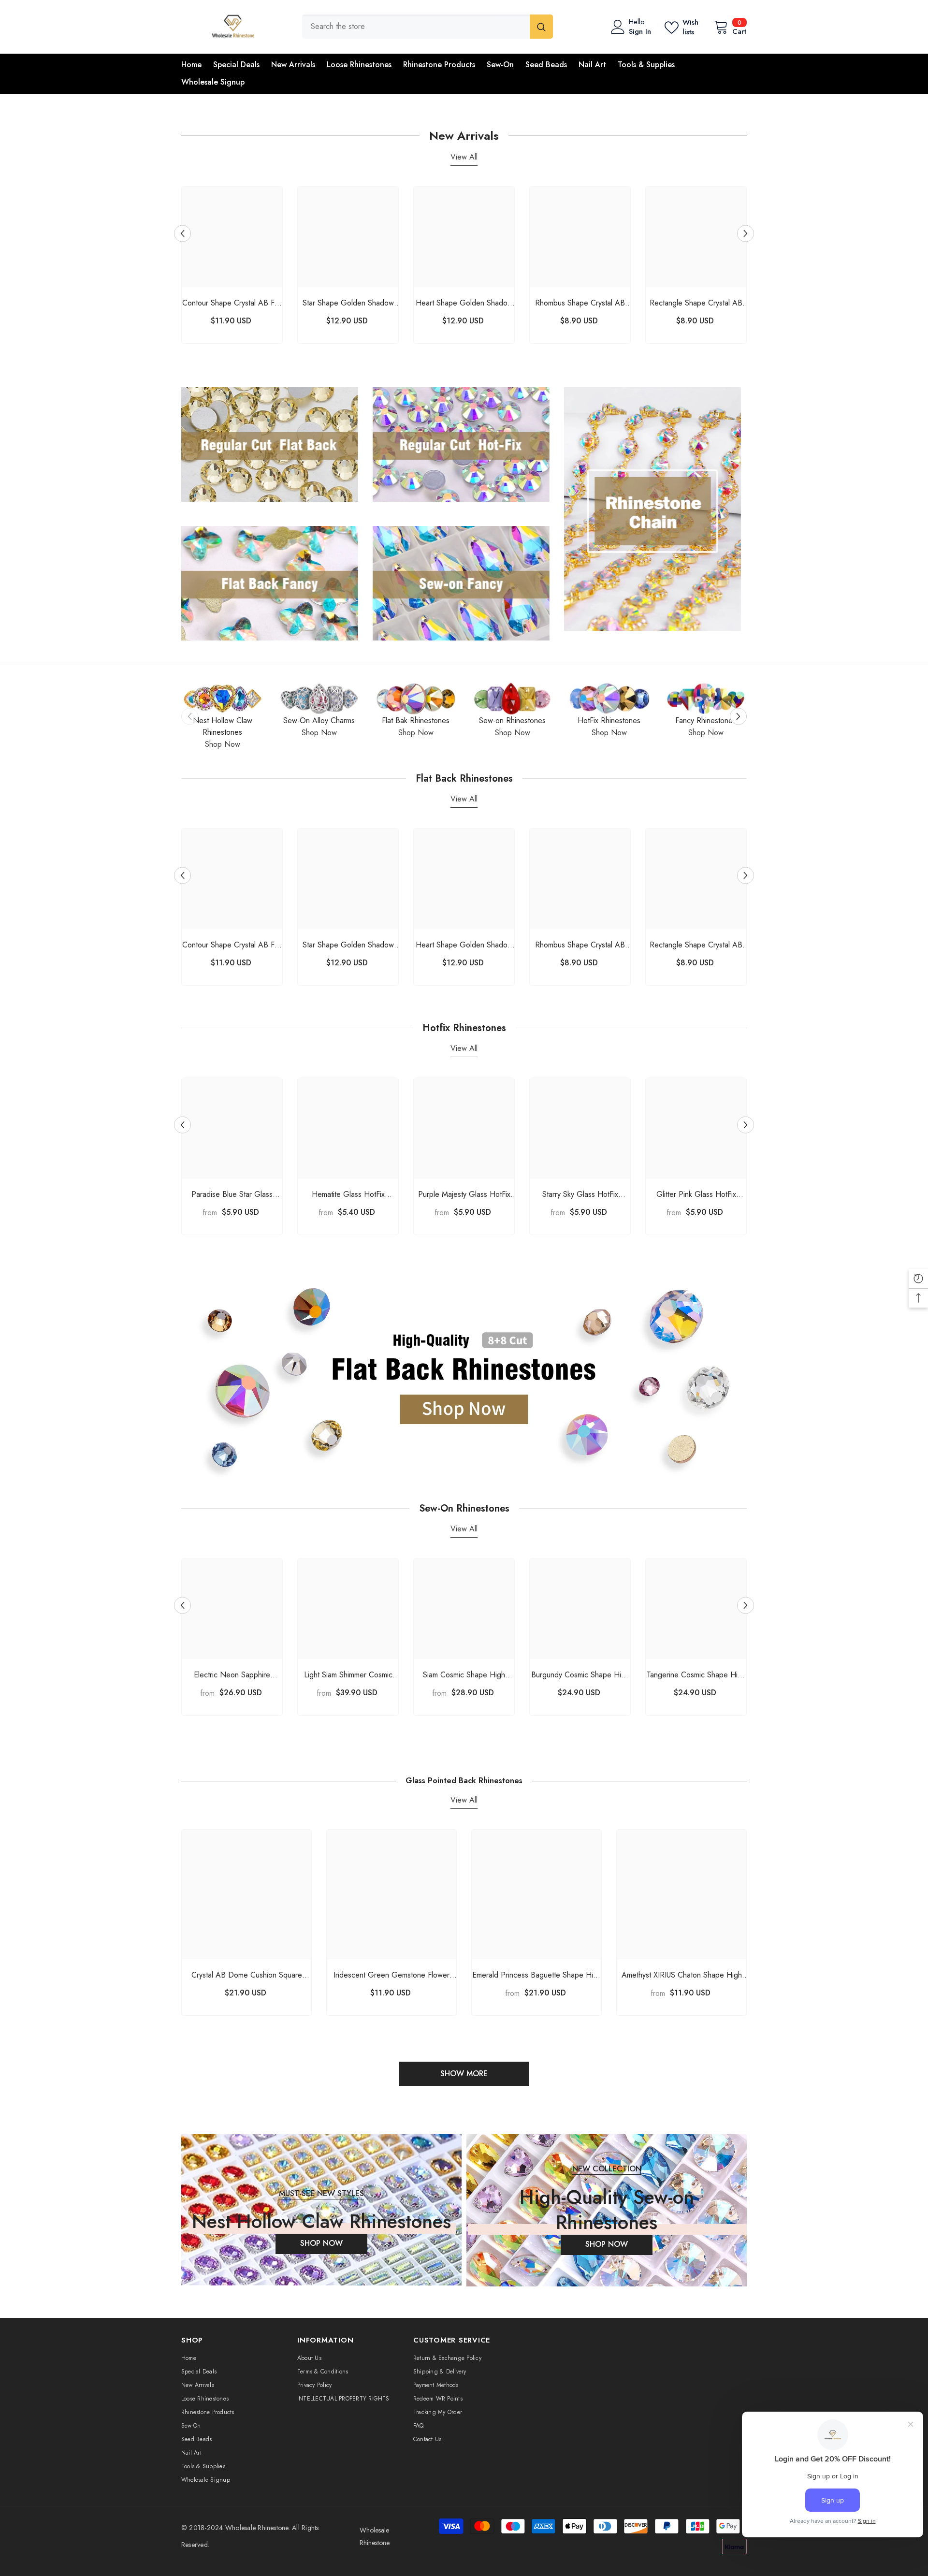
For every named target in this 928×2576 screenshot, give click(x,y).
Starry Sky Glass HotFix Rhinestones (580, 1195)
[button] (182, 233)
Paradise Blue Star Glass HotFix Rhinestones (232, 1195)
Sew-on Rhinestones (512, 720)
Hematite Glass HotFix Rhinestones (348, 1195)
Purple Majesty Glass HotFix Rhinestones (464, 1195)
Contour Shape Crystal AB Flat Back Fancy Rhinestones (232, 303)
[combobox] (416, 27)
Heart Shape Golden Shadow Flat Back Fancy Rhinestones (464, 303)
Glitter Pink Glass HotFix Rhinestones (696, 1195)
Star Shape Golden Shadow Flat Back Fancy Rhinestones (348, 303)
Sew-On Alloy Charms (319, 720)
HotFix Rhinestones (609, 720)
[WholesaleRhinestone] (222, 699)
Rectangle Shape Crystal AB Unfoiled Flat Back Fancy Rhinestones (696, 303)
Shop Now (223, 744)
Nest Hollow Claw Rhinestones (223, 726)
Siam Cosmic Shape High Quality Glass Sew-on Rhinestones (464, 1675)
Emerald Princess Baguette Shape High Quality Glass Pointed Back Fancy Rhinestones (537, 1975)
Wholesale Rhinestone (257, 2528)
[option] (232, 267)
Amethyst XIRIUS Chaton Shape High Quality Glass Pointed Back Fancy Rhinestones (682, 1975)
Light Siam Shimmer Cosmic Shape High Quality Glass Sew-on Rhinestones (348, 1675)
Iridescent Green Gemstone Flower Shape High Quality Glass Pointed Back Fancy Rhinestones (391, 1975)
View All (464, 157)
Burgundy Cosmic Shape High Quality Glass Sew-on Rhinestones (580, 1675)
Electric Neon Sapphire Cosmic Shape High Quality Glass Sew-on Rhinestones (232, 1675)
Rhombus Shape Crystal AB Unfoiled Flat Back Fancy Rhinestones (580, 303)
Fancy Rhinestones (706, 720)
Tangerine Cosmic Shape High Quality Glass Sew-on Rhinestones (696, 1675)
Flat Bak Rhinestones (416, 720)
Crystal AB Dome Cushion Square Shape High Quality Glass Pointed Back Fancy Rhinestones (247, 1975)
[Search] (428, 27)
